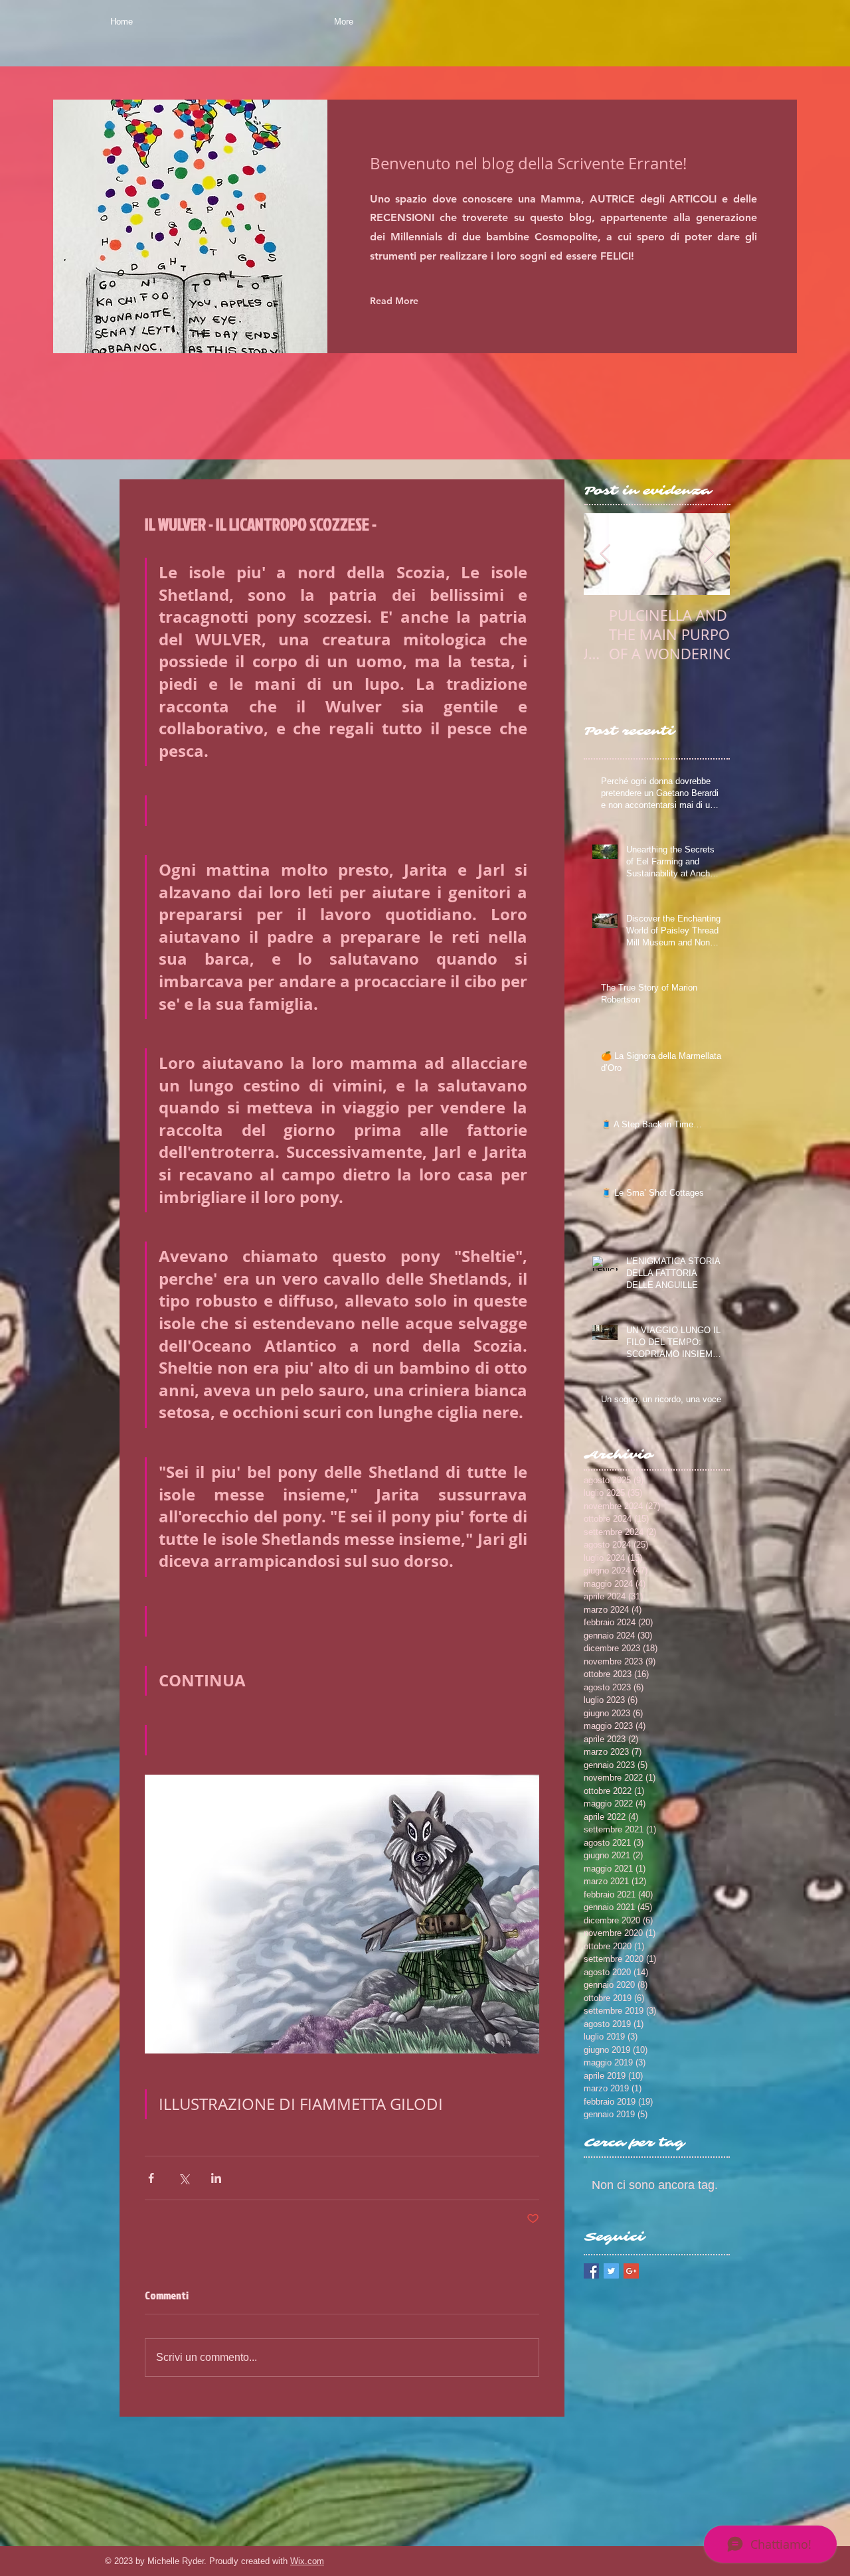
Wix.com (307, 2561)
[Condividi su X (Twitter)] (184, 2178)
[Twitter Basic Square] (611, 2271)
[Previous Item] (605, 554)
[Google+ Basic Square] (631, 2271)
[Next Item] (709, 554)
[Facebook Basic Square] (591, 2271)
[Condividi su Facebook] (151, 2178)
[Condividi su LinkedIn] (216, 2178)
